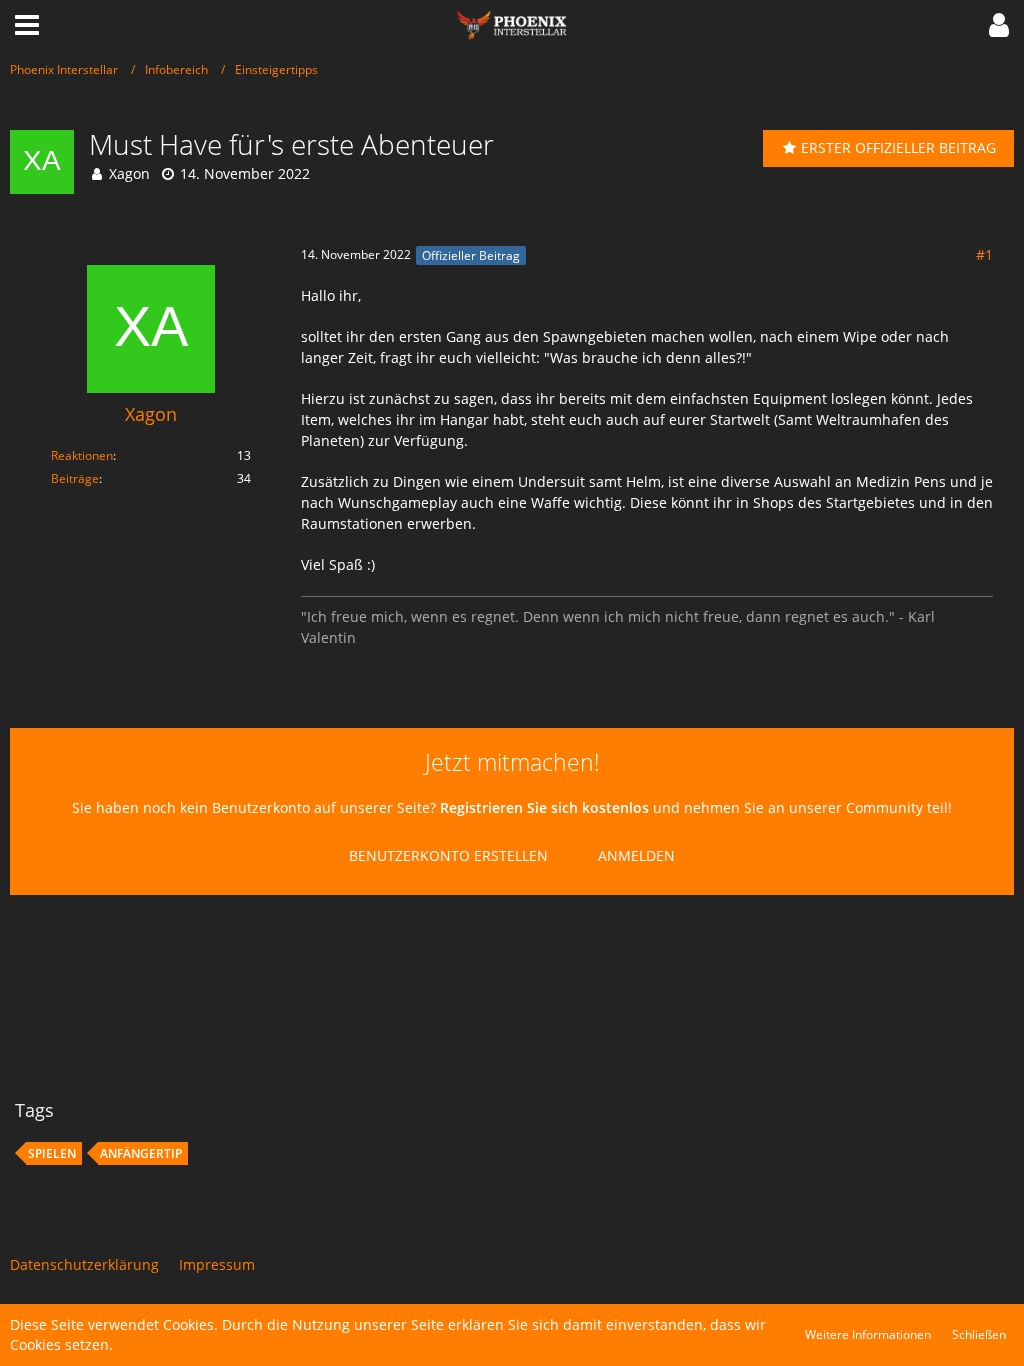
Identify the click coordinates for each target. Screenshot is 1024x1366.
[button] (27, 25)
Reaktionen (82, 455)
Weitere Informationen (868, 1334)
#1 (984, 254)
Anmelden (636, 855)
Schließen (979, 1334)
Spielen (52, 1153)
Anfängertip (141, 1153)
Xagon (129, 173)
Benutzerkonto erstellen (448, 855)
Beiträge (75, 478)
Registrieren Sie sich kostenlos (544, 807)
